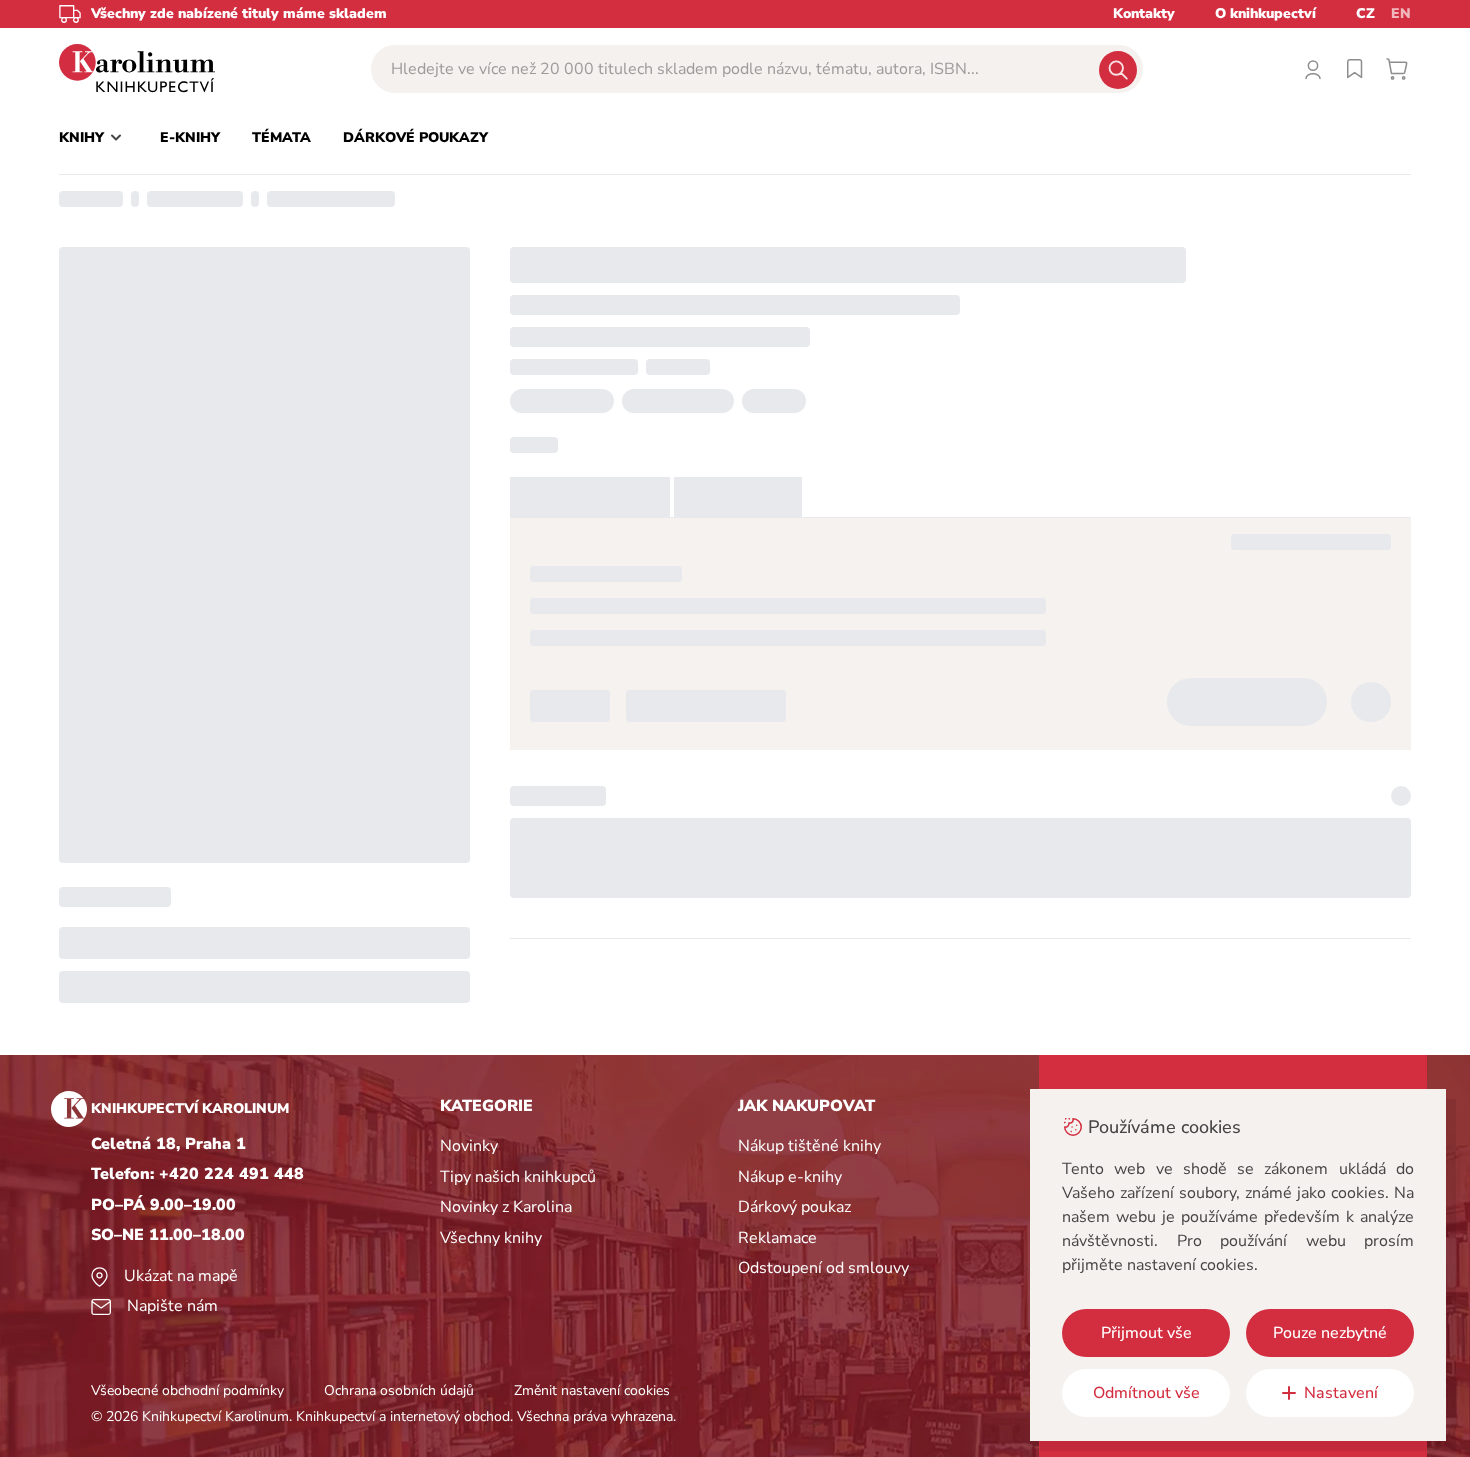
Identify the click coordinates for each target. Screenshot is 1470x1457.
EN (1401, 13)
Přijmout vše (1146, 1333)
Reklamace (777, 1238)
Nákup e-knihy (790, 1177)
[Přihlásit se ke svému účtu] (1313, 69)
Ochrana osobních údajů (399, 1390)
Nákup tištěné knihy (809, 1146)
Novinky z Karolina (506, 1207)
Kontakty (1144, 13)
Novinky (469, 1146)
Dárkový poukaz (794, 1207)
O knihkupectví (1265, 13)
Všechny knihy (491, 1238)
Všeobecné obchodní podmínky (187, 1390)
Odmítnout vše (1146, 1393)
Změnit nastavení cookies (592, 1390)
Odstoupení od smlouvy (823, 1268)
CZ (1365, 13)
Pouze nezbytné (1330, 1333)
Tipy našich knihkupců (518, 1177)
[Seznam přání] (1355, 69)
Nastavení (1341, 1393)
